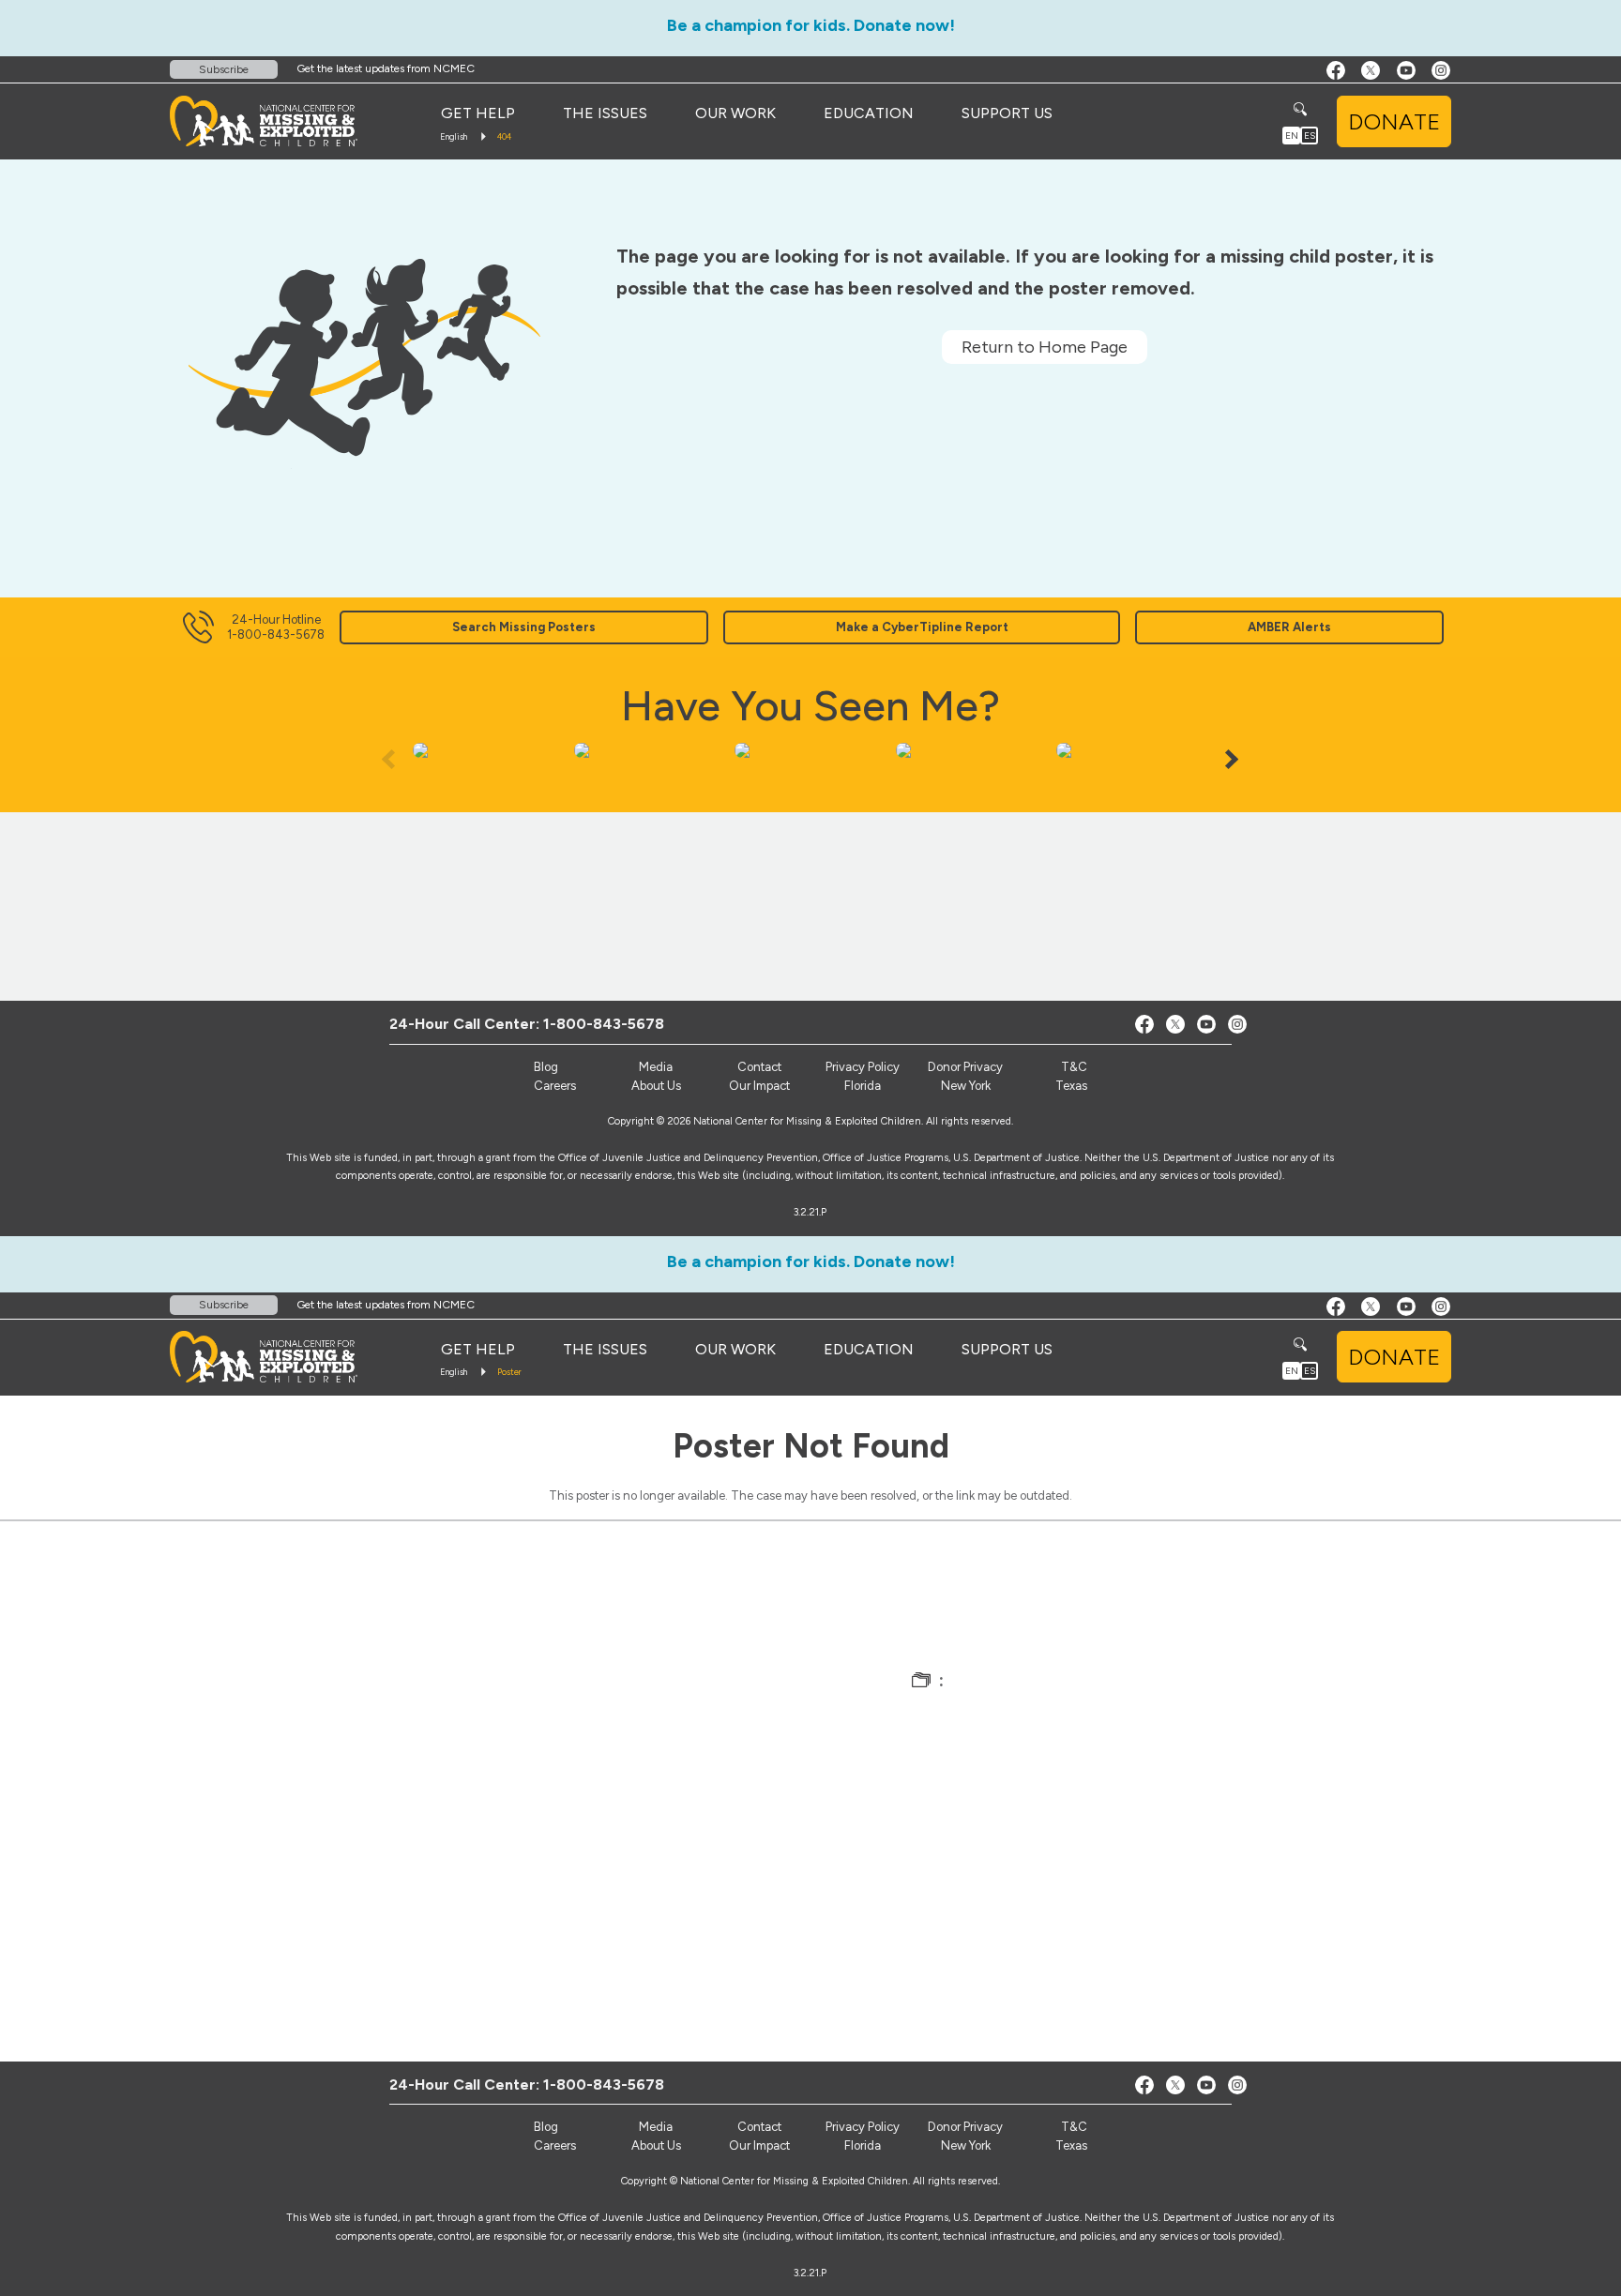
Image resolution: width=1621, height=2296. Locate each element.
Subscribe (224, 69)
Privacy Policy (863, 1067)
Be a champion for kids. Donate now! (811, 25)
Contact (759, 1067)
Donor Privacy (965, 1067)
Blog (546, 1067)
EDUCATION (869, 113)
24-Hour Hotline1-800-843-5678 (276, 627)
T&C (1074, 1067)
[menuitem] (478, 113)
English (454, 136)
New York (966, 1086)
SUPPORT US (1007, 113)
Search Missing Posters (524, 627)
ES (1310, 136)
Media (656, 1067)
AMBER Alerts (1289, 627)
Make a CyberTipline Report (922, 627)
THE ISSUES (605, 113)
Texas (1071, 1086)
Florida (863, 1086)
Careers (555, 1086)
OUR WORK (735, 113)
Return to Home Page (1045, 347)
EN (1292, 136)
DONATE (1394, 121)
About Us (656, 1086)
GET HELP (478, 113)
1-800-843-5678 (604, 1024)
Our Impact (759, 1086)
